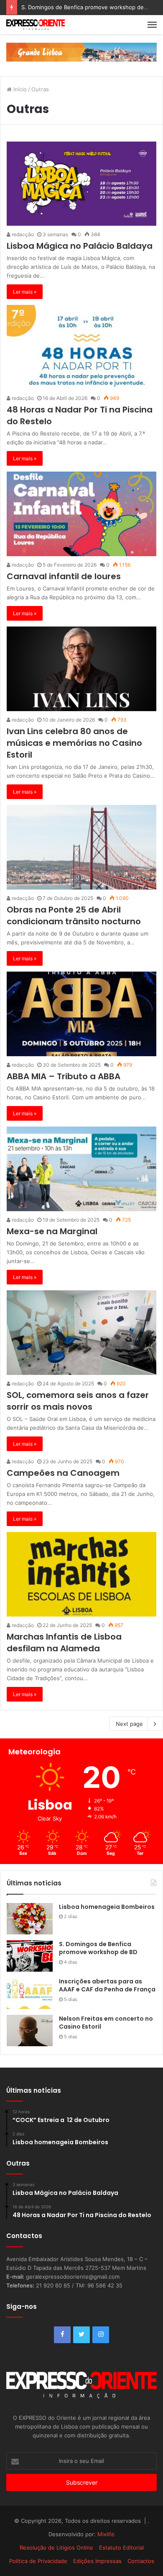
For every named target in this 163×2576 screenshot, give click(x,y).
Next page (129, 1724)
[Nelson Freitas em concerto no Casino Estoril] (30, 2031)
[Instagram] (101, 2335)
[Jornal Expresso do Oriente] (36, 25)
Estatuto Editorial (121, 2548)
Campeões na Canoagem (63, 1473)
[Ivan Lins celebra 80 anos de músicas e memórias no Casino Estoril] (81, 669)
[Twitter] (81, 2335)
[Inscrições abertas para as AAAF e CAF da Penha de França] (30, 1993)
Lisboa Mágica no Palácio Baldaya (80, 246)
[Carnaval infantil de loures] (81, 514)
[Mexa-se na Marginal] (81, 1169)
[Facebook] (62, 2335)
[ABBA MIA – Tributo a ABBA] (81, 1014)
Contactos (141, 2561)
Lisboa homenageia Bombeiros (107, 1907)
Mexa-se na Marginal (52, 1231)
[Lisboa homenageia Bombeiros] (30, 1919)
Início (19, 89)
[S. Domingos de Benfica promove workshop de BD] (30, 1956)
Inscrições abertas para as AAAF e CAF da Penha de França (107, 1986)
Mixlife (106, 2534)
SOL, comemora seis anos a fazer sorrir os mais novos (78, 1401)
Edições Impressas (97, 2561)
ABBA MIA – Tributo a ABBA (64, 1076)
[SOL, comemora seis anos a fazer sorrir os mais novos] (81, 1333)
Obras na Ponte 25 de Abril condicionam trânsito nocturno (74, 915)
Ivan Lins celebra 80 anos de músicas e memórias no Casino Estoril (74, 743)
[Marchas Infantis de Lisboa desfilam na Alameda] (81, 1574)
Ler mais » (25, 292)
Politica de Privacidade (38, 2561)
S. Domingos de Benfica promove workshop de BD (98, 1948)
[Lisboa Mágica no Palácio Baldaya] (81, 184)
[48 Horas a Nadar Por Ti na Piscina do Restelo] (81, 347)
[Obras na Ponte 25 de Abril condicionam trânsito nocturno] (81, 847)
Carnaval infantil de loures (64, 576)
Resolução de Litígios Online (56, 2548)
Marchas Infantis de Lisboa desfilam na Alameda (64, 1643)
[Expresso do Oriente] (81, 52)
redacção (22, 234)
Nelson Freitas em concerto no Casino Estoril (106, 2023)
